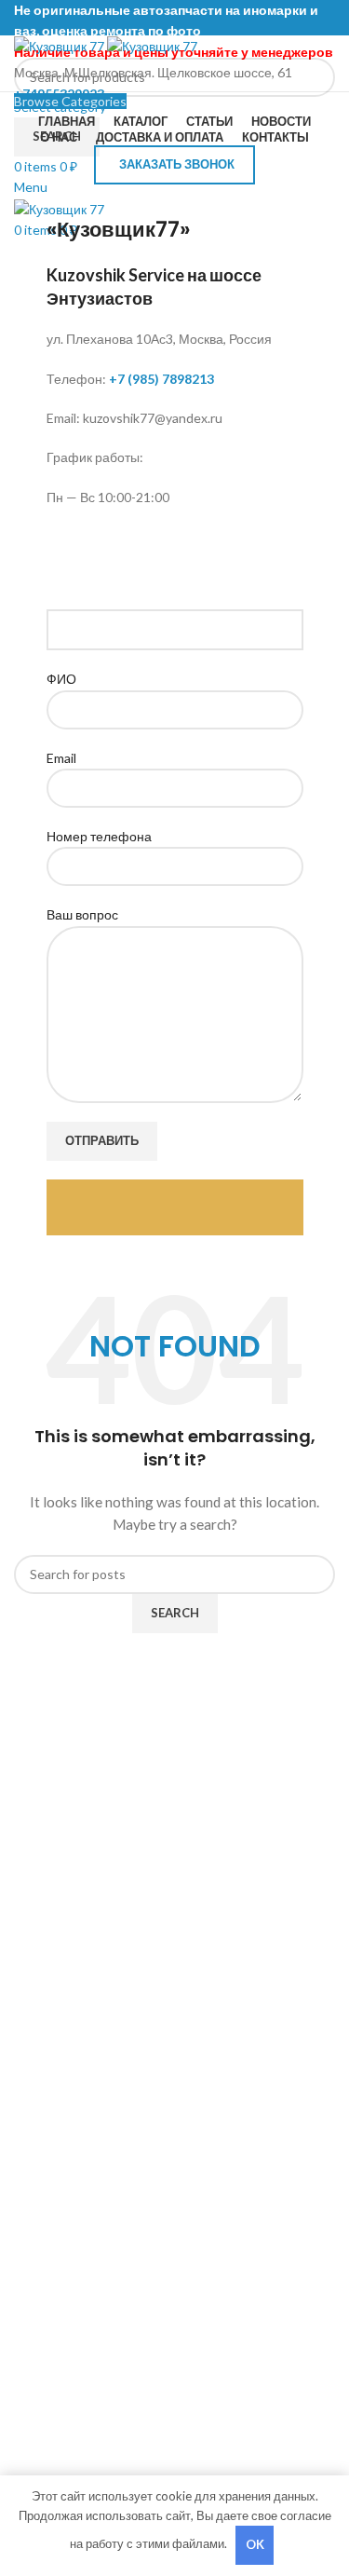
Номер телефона (99, 836)
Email (61, 758)
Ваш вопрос (82, 914)
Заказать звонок (177, 164)
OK (255, 2544)
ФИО (61, 679)
